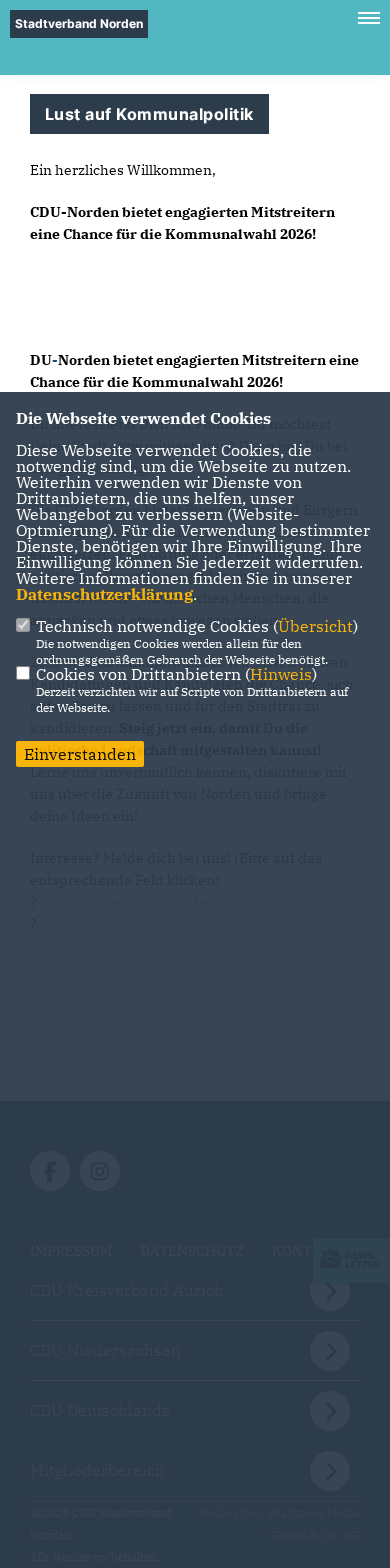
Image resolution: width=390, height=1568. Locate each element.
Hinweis (281, 674)
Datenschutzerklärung (104, 594)
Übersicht (315, 626)
